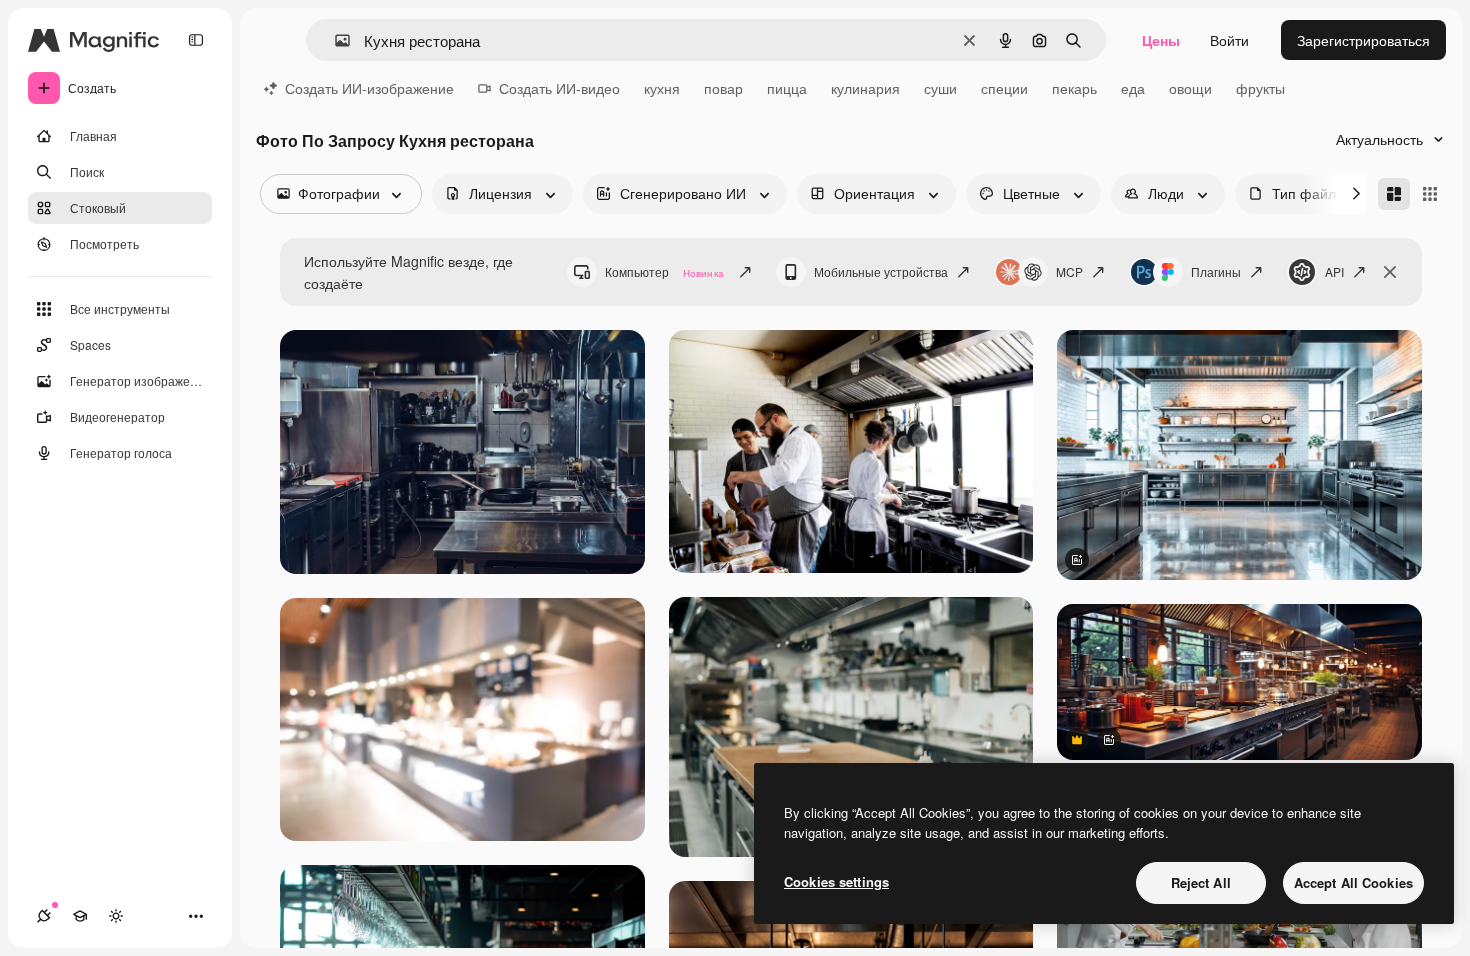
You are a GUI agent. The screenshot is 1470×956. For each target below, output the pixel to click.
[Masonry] (1394, 194)
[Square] (1430, 194)
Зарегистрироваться (1363, 40)
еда (1133, 88)
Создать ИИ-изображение (369, 88)
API (1334, 271)
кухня (662, 88)
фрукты (1260, 88)
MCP (1069, 271)
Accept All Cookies (1353, 882)
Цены (1161, 40)
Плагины (1216, 271)
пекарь (1074, 88)
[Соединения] (44, 916)
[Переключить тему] (116, 916)
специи (1004, 88)
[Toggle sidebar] (196, 40)
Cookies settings (836, 881)
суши (940, 88)
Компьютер (664, 271)
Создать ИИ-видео (559, 88)
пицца (787, 88)
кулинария (865, 88)
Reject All (1201, 882)
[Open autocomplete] (334, 40)
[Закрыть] (1390, 272)
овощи (1190, 88)
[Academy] (80, 916)
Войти (1229, 40)
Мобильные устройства (881, 271)
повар (723, 88)
